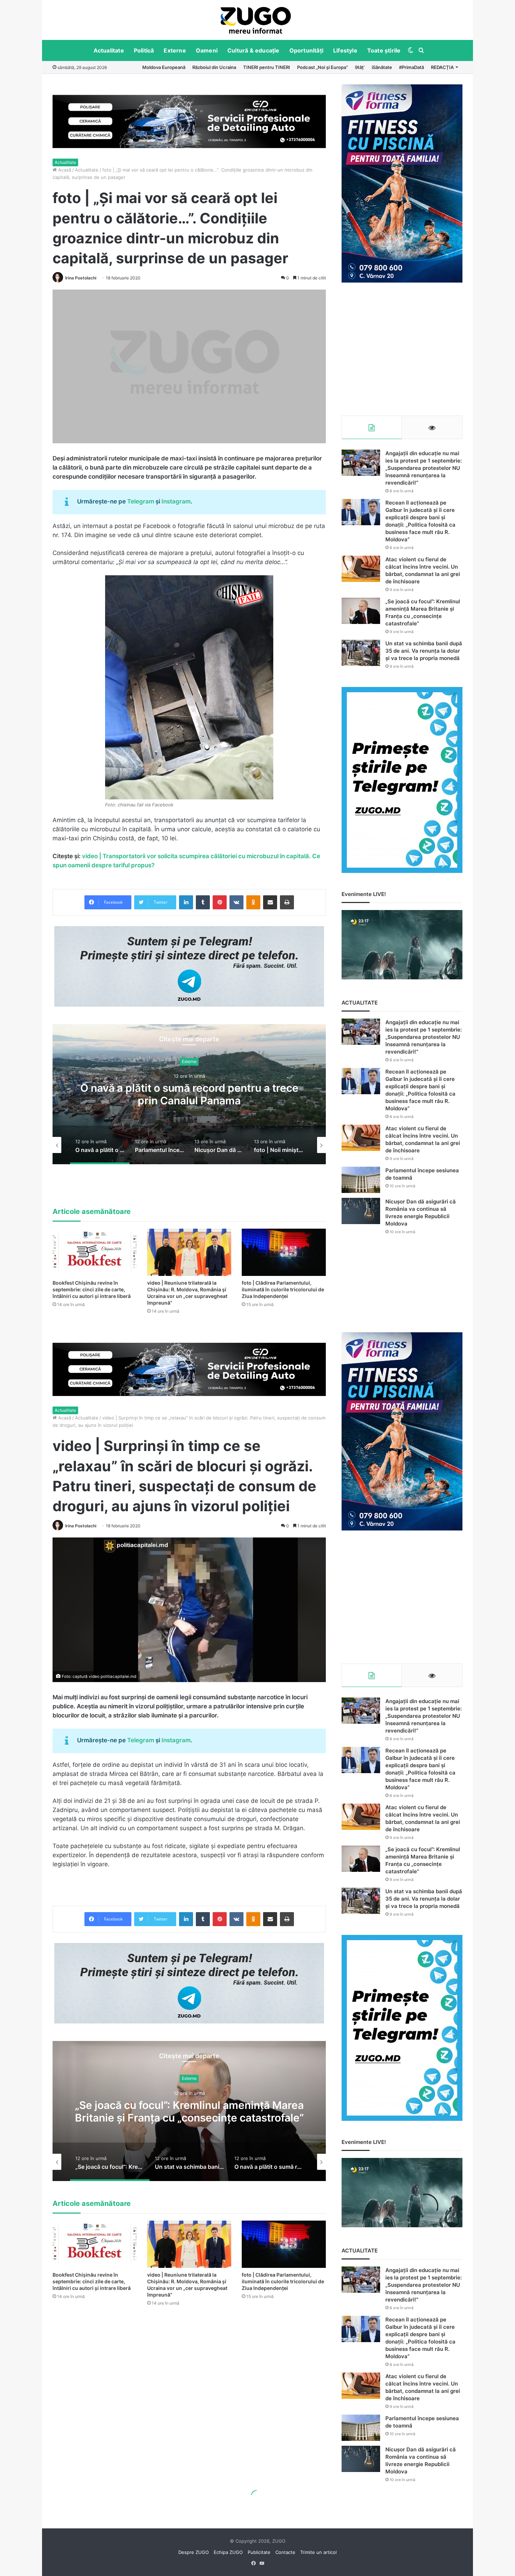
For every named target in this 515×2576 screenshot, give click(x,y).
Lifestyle (345, 50)
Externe (175, 50)
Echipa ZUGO (228, 2552)
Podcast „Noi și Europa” (322, 67)
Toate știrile (384, 50)
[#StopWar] (256, 20)
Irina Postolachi (81, 278)
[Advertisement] (402, 349)
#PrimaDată (411, 67)
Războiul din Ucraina (214, 67)
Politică (144, 50)
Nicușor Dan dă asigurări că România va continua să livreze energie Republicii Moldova (189, 1095)
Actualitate (109, 50)
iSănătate (382, 67)
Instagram (176, 501)
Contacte (285, 2552)
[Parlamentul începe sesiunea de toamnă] (361, 1180)
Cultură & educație (253, 50)
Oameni (207, 50)
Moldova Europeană (164, 67)
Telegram (141, 501)
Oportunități (306, 50)
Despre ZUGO (194, 2552)
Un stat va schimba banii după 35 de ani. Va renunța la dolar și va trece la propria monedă (424, 651)
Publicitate (259, 2552)
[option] (256, 20)
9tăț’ (360, 67)
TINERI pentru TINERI (267, 67)
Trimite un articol (318, 2552)
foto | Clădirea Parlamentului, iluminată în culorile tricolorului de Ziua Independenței (283, 1289)
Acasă (64, 170)
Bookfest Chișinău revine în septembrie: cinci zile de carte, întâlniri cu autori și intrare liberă (92, 1289)
